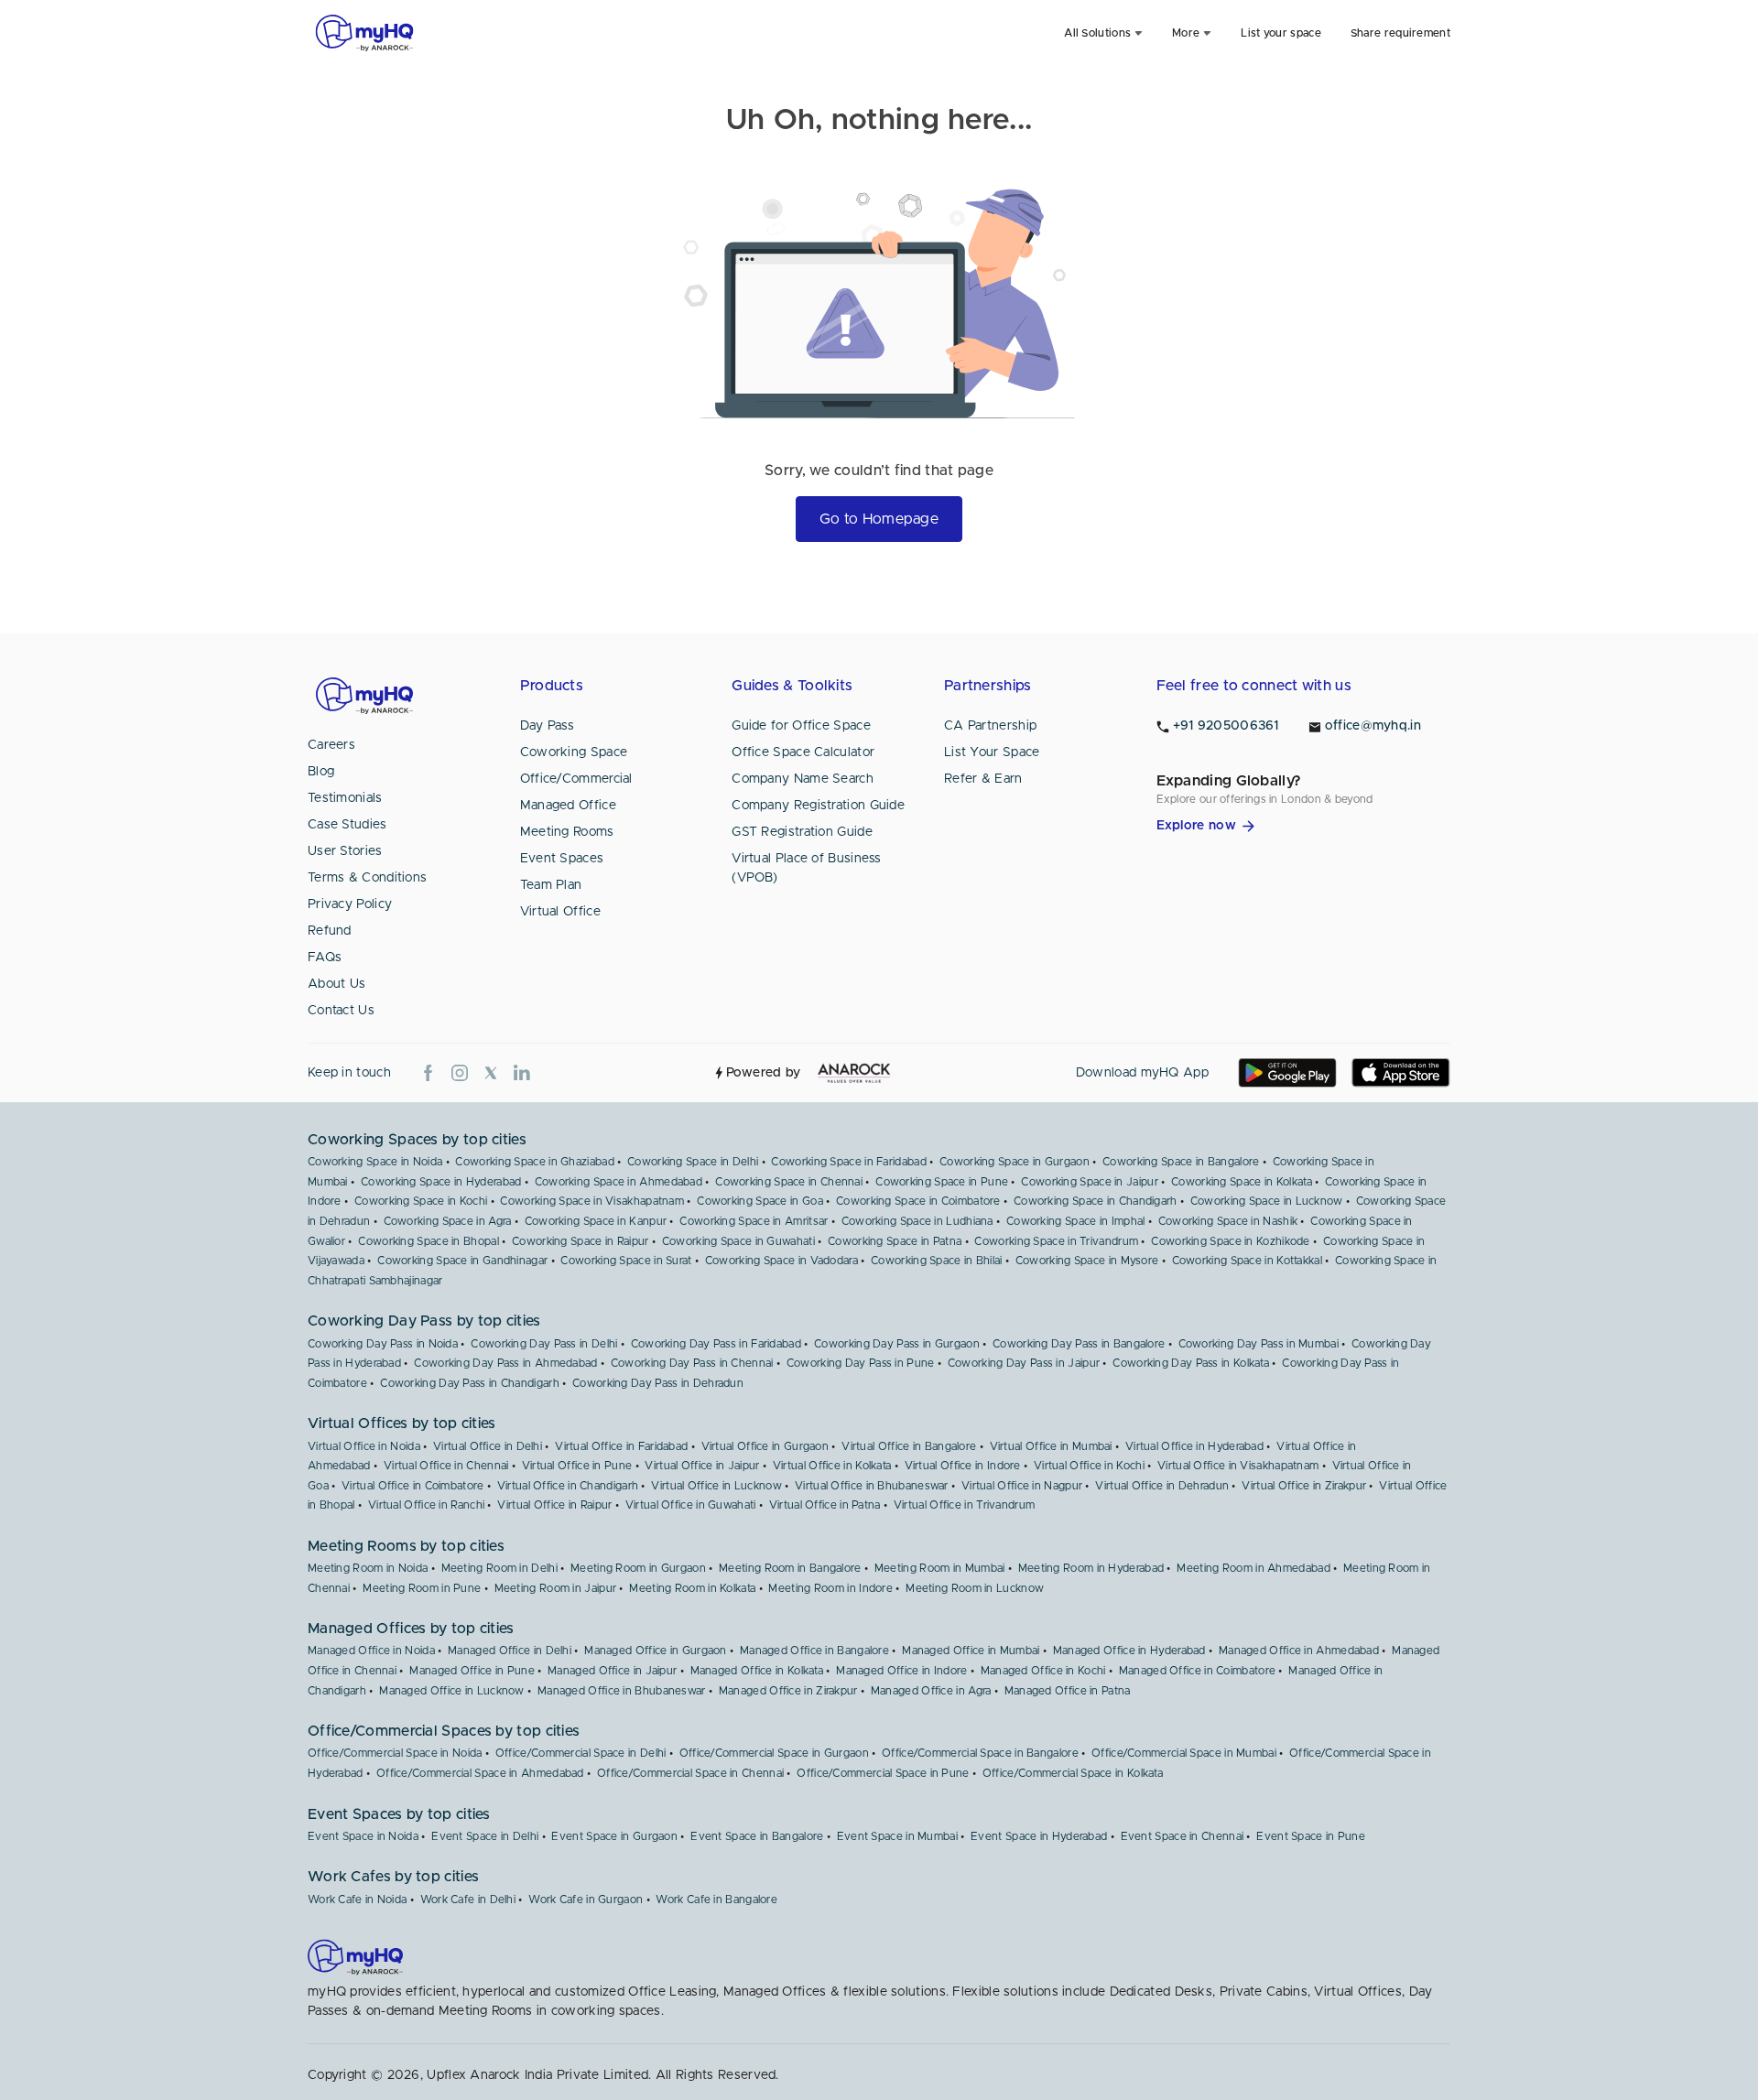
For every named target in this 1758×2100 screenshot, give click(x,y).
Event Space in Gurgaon (614, 1836)
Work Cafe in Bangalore (716, 1900)
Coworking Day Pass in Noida (383, 1344)
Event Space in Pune (1311, 1836)
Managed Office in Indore (901, 1671)
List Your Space (992, 752)
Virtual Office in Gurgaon (765, 1446)
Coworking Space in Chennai (789, 1182)
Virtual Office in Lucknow (716, 1486)
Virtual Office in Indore (963, 1466)
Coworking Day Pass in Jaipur (1024, 1363)
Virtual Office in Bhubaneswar (872, 1486)
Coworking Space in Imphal (1076, 1221)
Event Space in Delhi (485, 1836)
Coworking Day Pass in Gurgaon (897, 1344)
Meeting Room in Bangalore (790, 1568)
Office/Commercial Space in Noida (395, 1753)
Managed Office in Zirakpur (788, 1691)
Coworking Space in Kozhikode (1230, 1241)
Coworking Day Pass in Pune (861, 1363)
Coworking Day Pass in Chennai (692, 1363)
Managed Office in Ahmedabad (1299, 1651)
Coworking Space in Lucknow (1267, 1201)
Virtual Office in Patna (825, 1505)
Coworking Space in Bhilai (937, 1261)
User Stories (345, 851)
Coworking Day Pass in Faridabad (716, 1344)
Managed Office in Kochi (1043, 1671)
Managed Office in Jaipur (612, 1671)
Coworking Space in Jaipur (1090, 1182)
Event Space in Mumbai (897, 1836)
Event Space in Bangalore (757, 1836)
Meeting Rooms (567, 832)
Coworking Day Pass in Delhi (544, 1344)
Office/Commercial (576, 779)
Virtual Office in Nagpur (1022, 1486)
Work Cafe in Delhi (468, 1900)
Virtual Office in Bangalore (909, 1446)
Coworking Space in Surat (626, 1261)
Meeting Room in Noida (368, 1568)
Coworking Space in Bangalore (1181, 1162)
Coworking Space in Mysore (1087, 1261)
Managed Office (568, 806)
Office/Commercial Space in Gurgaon (774, 1753)
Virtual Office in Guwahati (691, 1505)
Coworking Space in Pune (942, 1182)
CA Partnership (990, 726)
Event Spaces (562, 859)
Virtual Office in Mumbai (1051, 1446)
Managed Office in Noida (371, 1651)
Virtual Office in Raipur (554, 1505)
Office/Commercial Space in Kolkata (1073, 1773)
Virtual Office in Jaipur (702, 1466)
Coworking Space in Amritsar (754, 1221)
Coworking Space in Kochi (421, 1201)
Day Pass (547, 726)
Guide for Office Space (801, 726)
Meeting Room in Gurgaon (638, 1568)
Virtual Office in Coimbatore (412, 1486)
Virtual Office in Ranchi (426, 1505)
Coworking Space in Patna (895, 1241)
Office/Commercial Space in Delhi (581, 1753)
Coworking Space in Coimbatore (918, 1201)
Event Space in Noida (363, 1836)
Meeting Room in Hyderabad (1091, 1568)
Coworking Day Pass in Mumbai (1259, 1344)
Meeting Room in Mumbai (940, 1568)
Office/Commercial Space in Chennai (690, 1773)
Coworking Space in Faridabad (848, 1162)
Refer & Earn (983, 779)
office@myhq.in (1373, 726)
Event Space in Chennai (1183, 1836)
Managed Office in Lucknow (452, 1691)
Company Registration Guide (818, 806)
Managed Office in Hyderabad (1129, 1651)
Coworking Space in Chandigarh (1096, 1201)
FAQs (325, 958)
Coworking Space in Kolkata (1242, 1182)
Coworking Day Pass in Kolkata (1191, 1363)
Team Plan (551, 885)
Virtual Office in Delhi (488, 1446)
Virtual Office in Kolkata (832, 1466)
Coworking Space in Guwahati (738, 1241)
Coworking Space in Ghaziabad (534, 1162)
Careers (331, 745)
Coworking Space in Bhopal (429, 1241)
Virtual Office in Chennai (446, 1466)
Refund (330, 931)
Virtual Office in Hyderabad (1194, 1446)
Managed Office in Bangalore (814, 1651)
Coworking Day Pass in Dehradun (658, 1383)
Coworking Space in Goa (760, 1201)
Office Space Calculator (803, 752)
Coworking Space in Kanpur (596, 1221)
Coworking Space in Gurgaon (1015, 1162)
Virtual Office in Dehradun (1162, 1486)
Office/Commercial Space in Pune (883, 1773)
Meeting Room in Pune (422, 1588)
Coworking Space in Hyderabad (441, 1182)
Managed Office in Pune (472, 1671)
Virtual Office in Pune (577, 1466)
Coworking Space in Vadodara (781, 1261)
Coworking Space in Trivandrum (1056, 1241)
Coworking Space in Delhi (693, 1162)
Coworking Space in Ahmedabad (619, 1182)
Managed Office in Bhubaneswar (622, 1691)
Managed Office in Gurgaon (656, 1651)
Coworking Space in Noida (375, 1162)
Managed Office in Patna (1068, 1691)
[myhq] (364, 33)
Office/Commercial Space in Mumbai (1184, 1753)
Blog (321, 772)
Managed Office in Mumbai (971, 1651)
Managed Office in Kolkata (757, 1671)
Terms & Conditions (367, 878)
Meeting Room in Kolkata (692, 1588)
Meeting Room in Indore (830, 1588)
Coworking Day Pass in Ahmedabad (505, 1363)
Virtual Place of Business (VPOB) (807, 868)
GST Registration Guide (802, 832)
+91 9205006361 (1226, 726)
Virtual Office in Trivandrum (964, 1505)
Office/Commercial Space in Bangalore (980, 1753)
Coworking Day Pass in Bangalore (1079, 1344)
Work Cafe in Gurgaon (586, 1900)
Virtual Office (560, 912)
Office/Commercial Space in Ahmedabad (480, 1773)
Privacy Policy (350, 904)
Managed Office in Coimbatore (1197, 1671)
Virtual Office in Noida (364, 1446)
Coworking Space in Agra (448, 1221)
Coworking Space (574, 752)
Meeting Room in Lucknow (975, 1588)
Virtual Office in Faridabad (621, 1446)
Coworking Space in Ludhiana (917, 1221)
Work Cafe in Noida (357, 1900)
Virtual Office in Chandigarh (568, 1486)
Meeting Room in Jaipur (556, 1588)
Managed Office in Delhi (510, 1651)
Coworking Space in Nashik (1228, 1221)
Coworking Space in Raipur (581, 1241)
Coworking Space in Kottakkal (1247, 1261)
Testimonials (345, 798)
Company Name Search (803, 779)
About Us (336, 984)
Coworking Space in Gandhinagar (462, 1261)
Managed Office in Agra (931, 1691)
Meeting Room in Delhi (499, 1568)
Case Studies (347, 825)
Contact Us (341, 1011)
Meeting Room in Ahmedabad (1253, 1568)
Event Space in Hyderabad (1039, 1836)
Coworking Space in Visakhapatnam (592, 1201)
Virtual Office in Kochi (1089, 1466)
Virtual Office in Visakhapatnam (1238, 1466)
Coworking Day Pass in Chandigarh (470, 1383)
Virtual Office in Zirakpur (1304, 1486)
